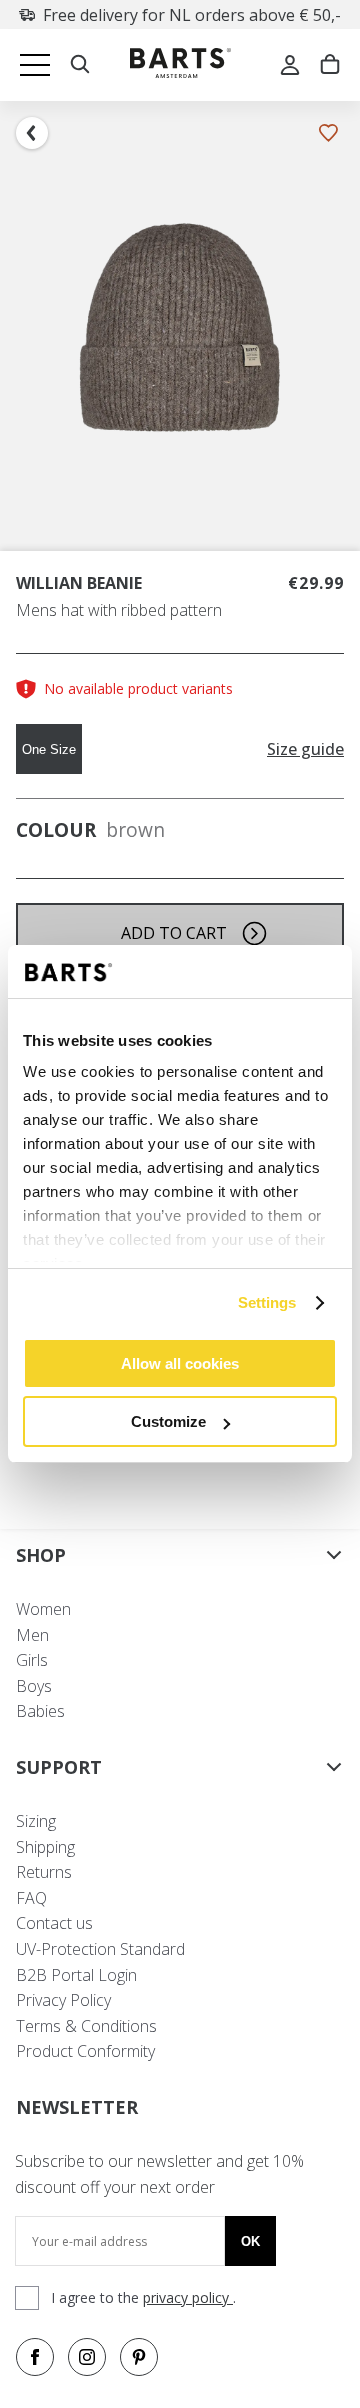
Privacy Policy (63, 2000)
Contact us (54, 1923)
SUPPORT (59, 1767)
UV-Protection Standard (100, 1949)
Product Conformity (85, 2051)
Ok (250, 2241)
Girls (32, 1660)
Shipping (45, 1847)
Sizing (36, 1821)
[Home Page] (180, 65)
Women (43, 1609)
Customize (168, 1421)
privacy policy (188, 2297)
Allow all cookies (180, 1363)
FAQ (31, 1898)
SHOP (41, 1555)
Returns (44, 1872)
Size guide (305, 749)
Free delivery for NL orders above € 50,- (192, 15)
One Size (49, 749)
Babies (40, 1711)
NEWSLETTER (77, 2107)
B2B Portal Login (76, 1975)
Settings (267, 1302)
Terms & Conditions (86, 2026)
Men (32, 1635)
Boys (34, 1686)
